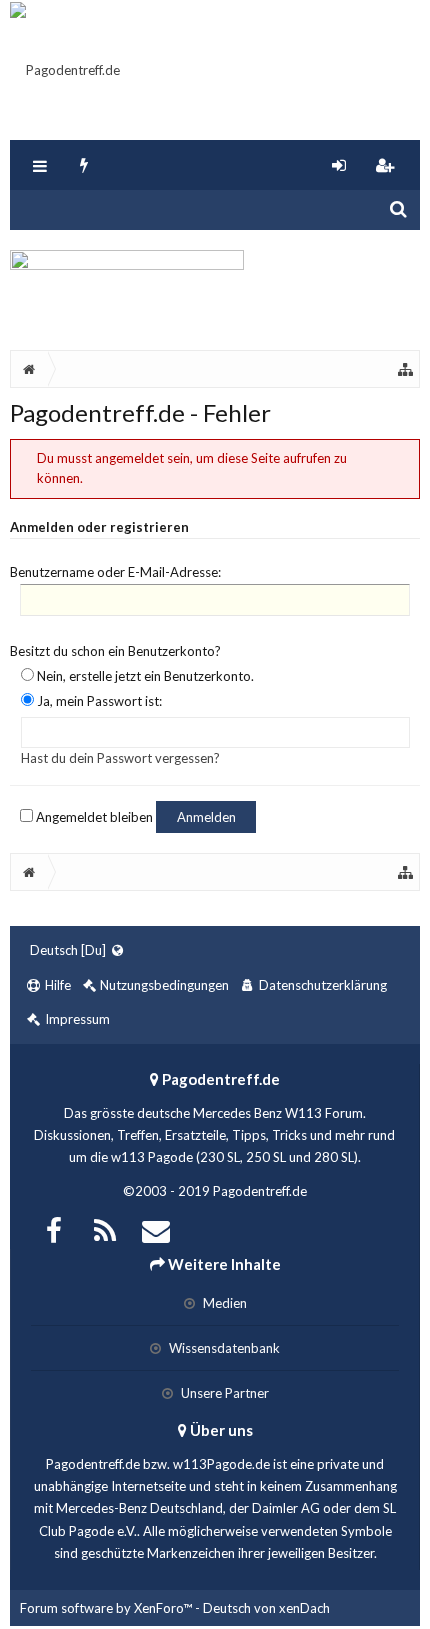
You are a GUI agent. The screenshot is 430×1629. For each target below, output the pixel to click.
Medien (223, 1303)
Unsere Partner (223, 1393)
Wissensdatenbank (223, 1348)
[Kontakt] (156, 1228)
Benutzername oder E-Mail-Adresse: (115, 572)
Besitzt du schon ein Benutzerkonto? (115, 651)
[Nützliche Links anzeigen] (406, 369)
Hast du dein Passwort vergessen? (120, 758)
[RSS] (105, 1228)
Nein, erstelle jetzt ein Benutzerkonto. (144, 676)
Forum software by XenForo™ (107, 1608)
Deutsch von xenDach (266, 1608)
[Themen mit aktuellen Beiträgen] (84, 165)
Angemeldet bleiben (93, 817)
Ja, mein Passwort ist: (98, 701)
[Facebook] (54, 1228)
